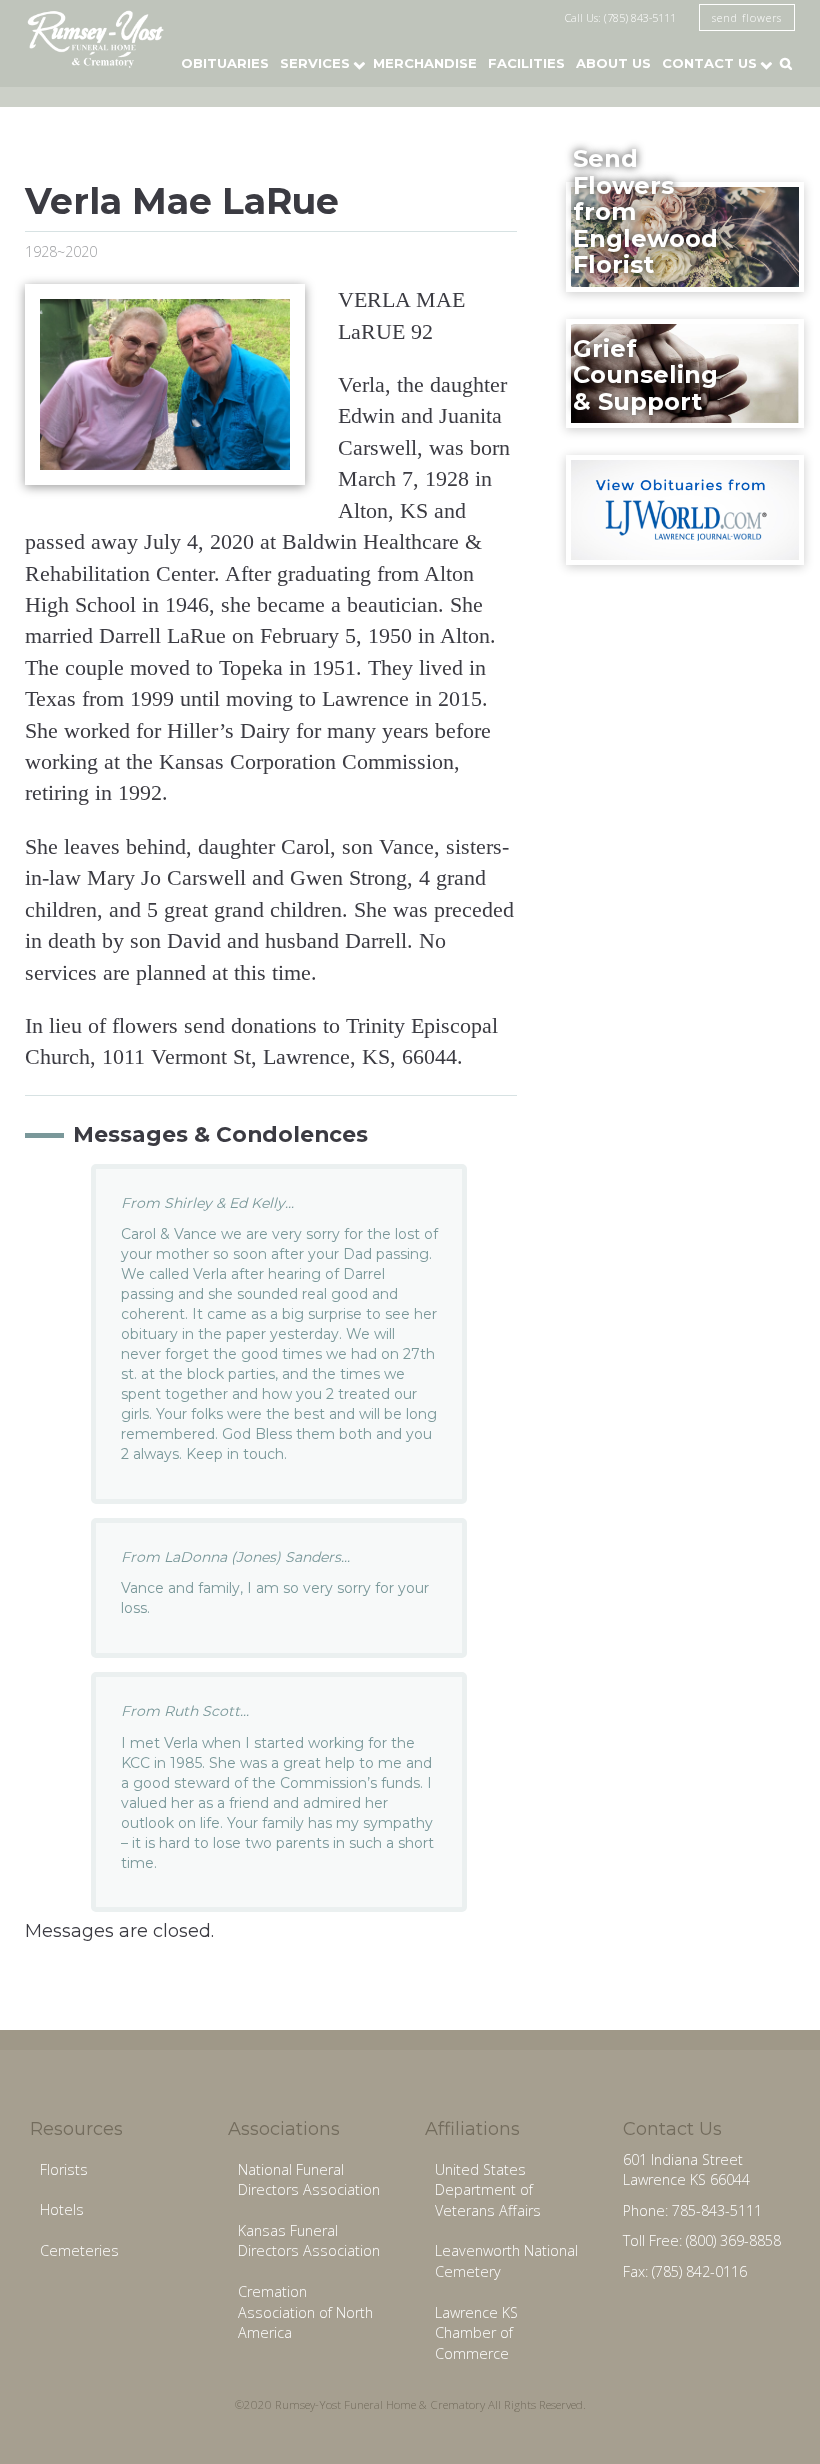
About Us (613, 63)
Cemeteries (79, 2250)
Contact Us (709, 63)
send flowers (747, 17)
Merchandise (425, 63)
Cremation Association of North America (305, 2312)
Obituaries (225, 63)
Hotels (62, 2209)
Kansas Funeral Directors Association (309, 2241)
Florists (64, 2169)
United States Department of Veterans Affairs (488, 2190)
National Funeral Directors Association (309, 2180)
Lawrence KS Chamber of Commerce (476, 2333)
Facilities (526, 63)
